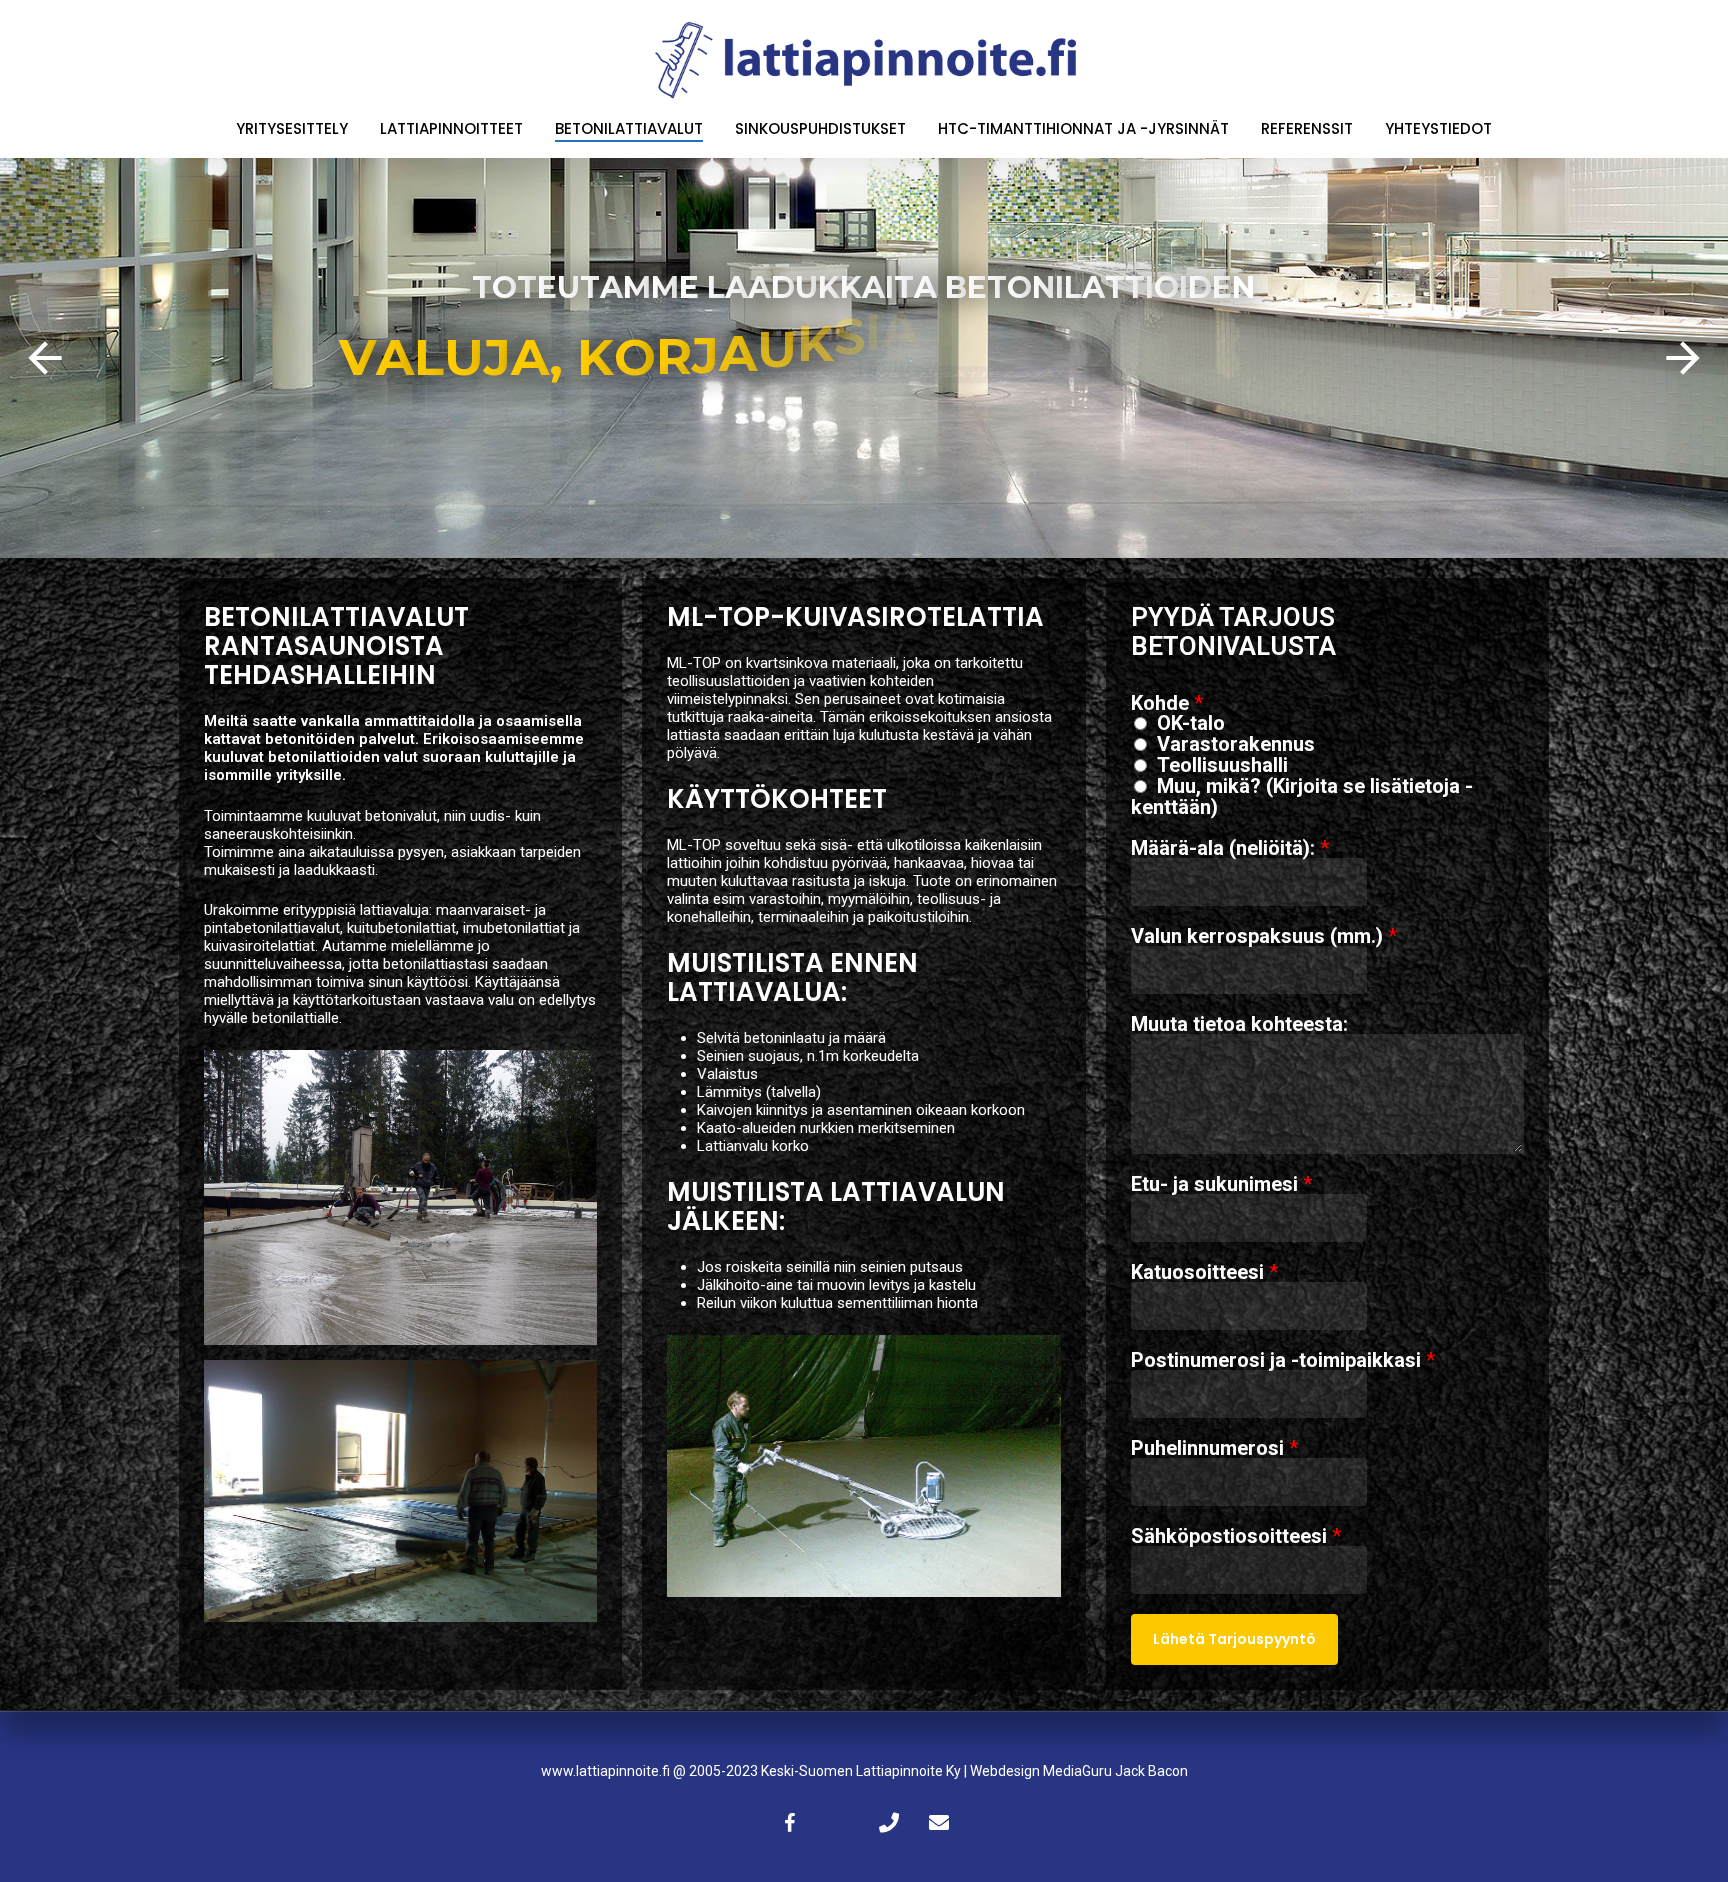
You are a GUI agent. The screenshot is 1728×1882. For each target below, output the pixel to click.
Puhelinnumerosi (1214, 1448)
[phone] (889, 1822)
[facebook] (789, 1822)
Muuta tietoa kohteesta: (1239, 1024)
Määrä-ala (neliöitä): (1230, 848)
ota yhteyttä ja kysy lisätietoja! (864, 431)
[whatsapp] (839, 1822)
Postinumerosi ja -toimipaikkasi (1283, 1360)
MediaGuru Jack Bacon (1115, 1771)
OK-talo (1191, 723)
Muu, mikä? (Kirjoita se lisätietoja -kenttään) (1302, 796)
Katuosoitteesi (1204, 1272)
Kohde (1167, 703)
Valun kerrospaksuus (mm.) (1264, 936)
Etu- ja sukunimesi (1221, 1184)
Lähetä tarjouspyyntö (1234, 1639)
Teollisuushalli (1222, 765)
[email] (939, 1822)
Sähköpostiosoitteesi (1236, 1536)
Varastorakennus (1236, 744)
